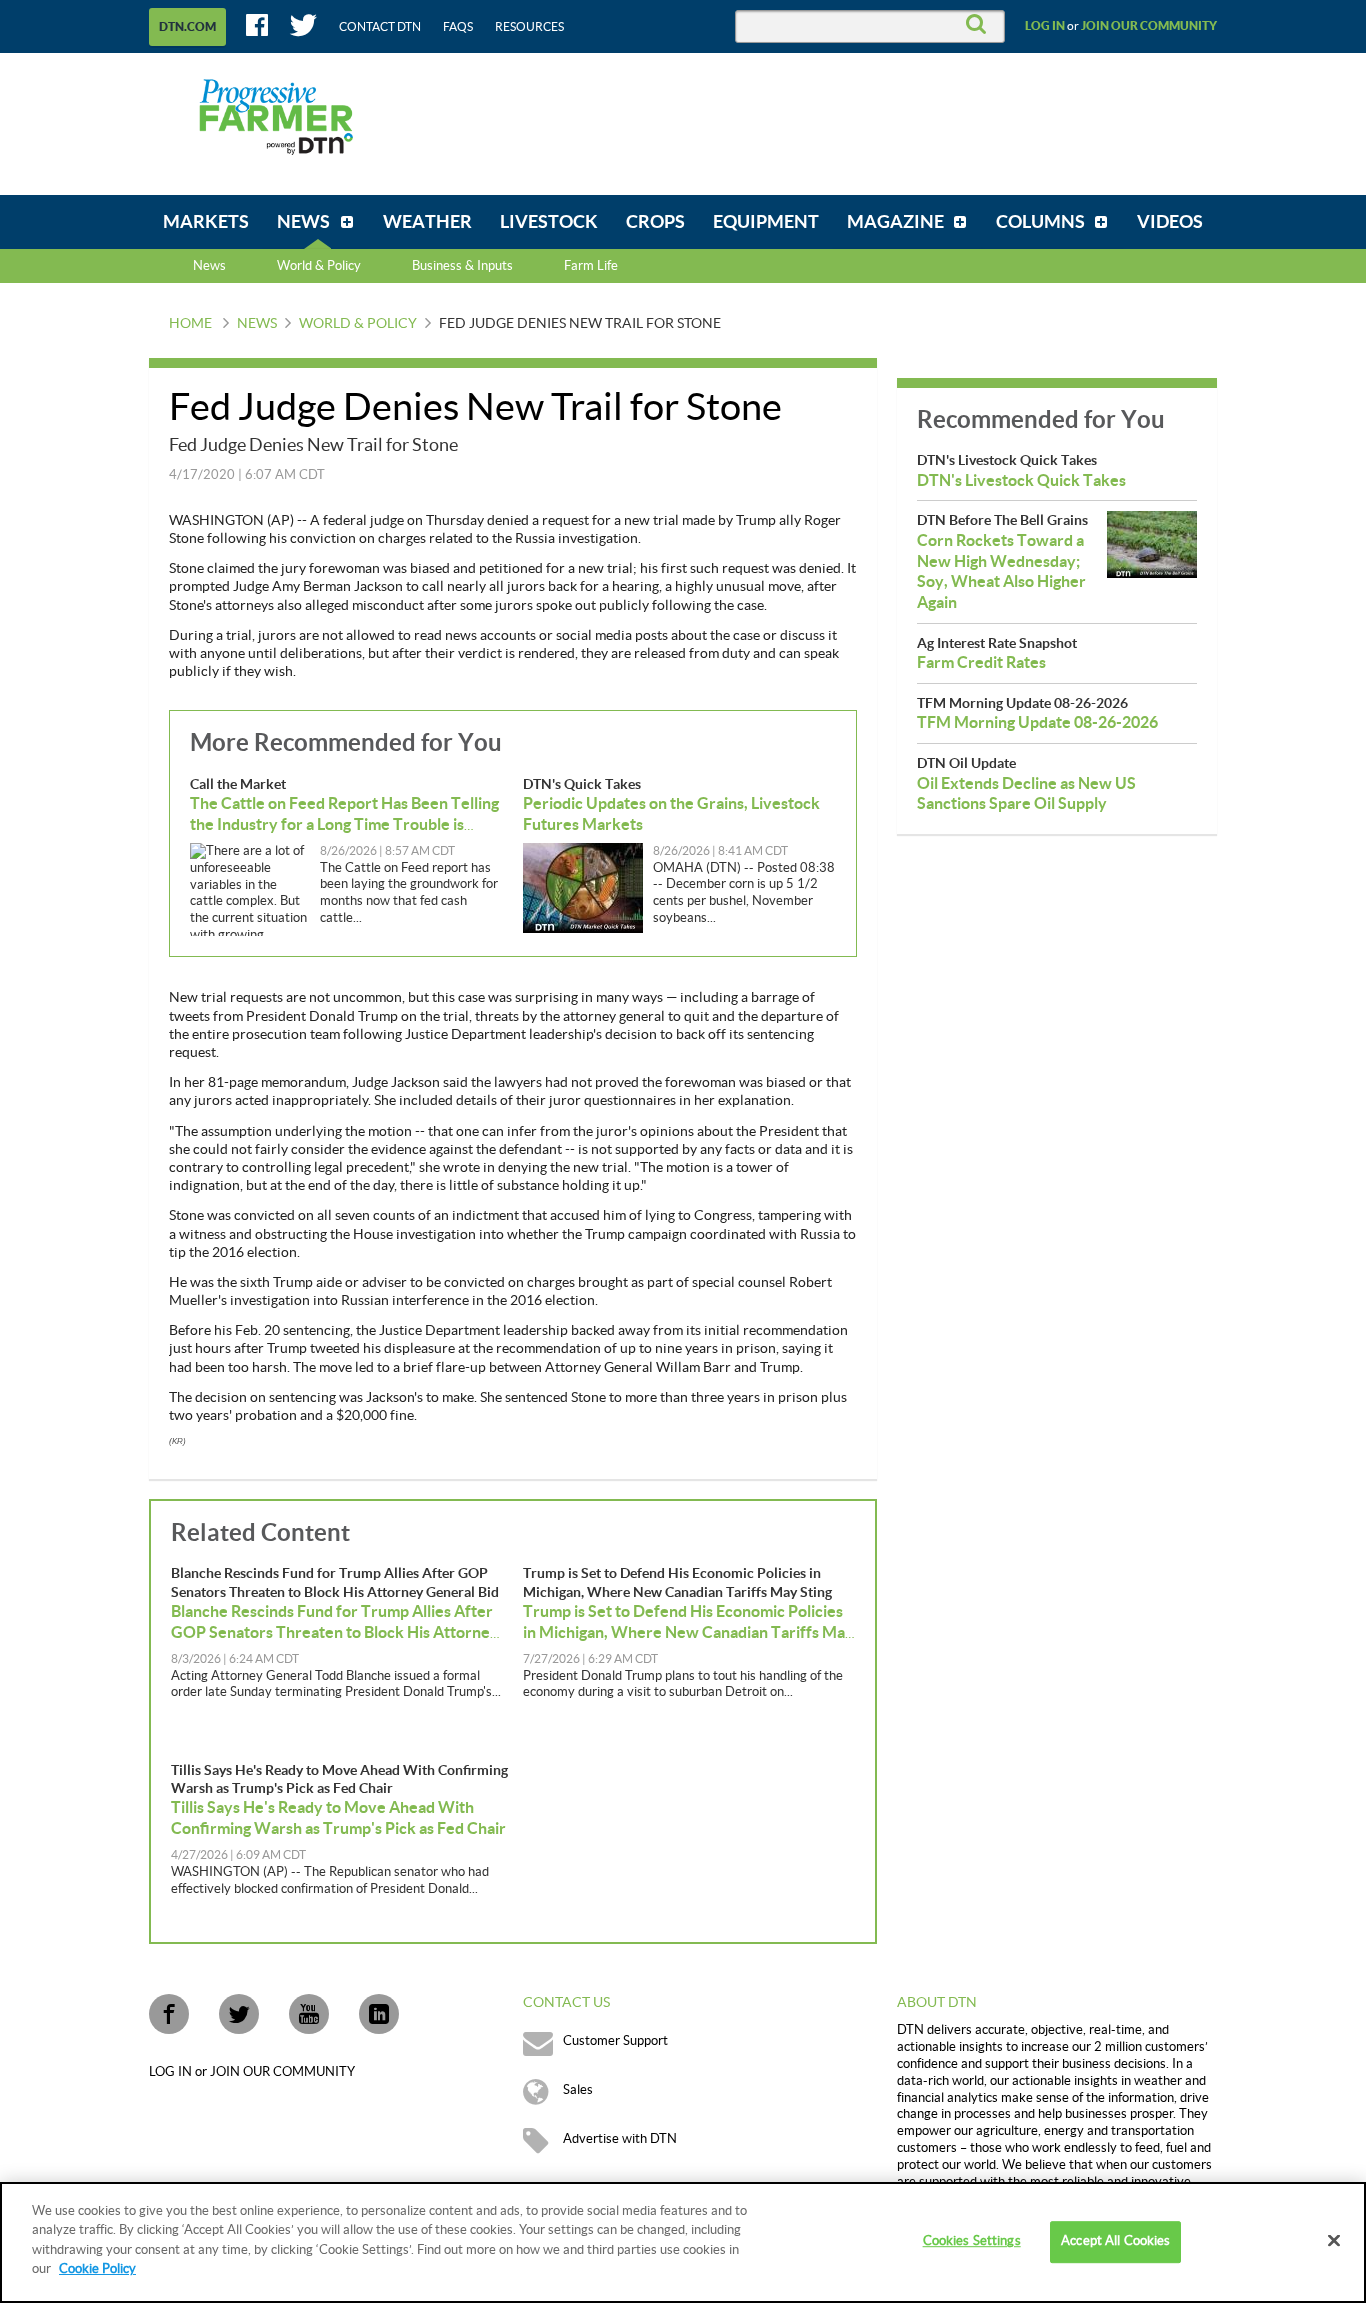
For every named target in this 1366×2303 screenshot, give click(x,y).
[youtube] (309, 2014)
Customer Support (615, 2041)
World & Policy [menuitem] (319, 266)
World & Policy (358, 324)
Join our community (1149, 26)
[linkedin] (379, 2014)
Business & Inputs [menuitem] (462, 266)
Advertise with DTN (620, 2139)
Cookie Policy (97, 2269)
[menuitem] (206, 222)
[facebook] (169, 2014)
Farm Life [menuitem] (591, 266)
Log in (1045, 26)
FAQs (458, 27)
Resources (529, 27)
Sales (578, 2090)
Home (190, 324)
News (209, 266)
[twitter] (239, 2014)
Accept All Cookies (1115, 2242)
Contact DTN (380, 27)
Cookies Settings (972, 2242)
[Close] (1334, 2241)
